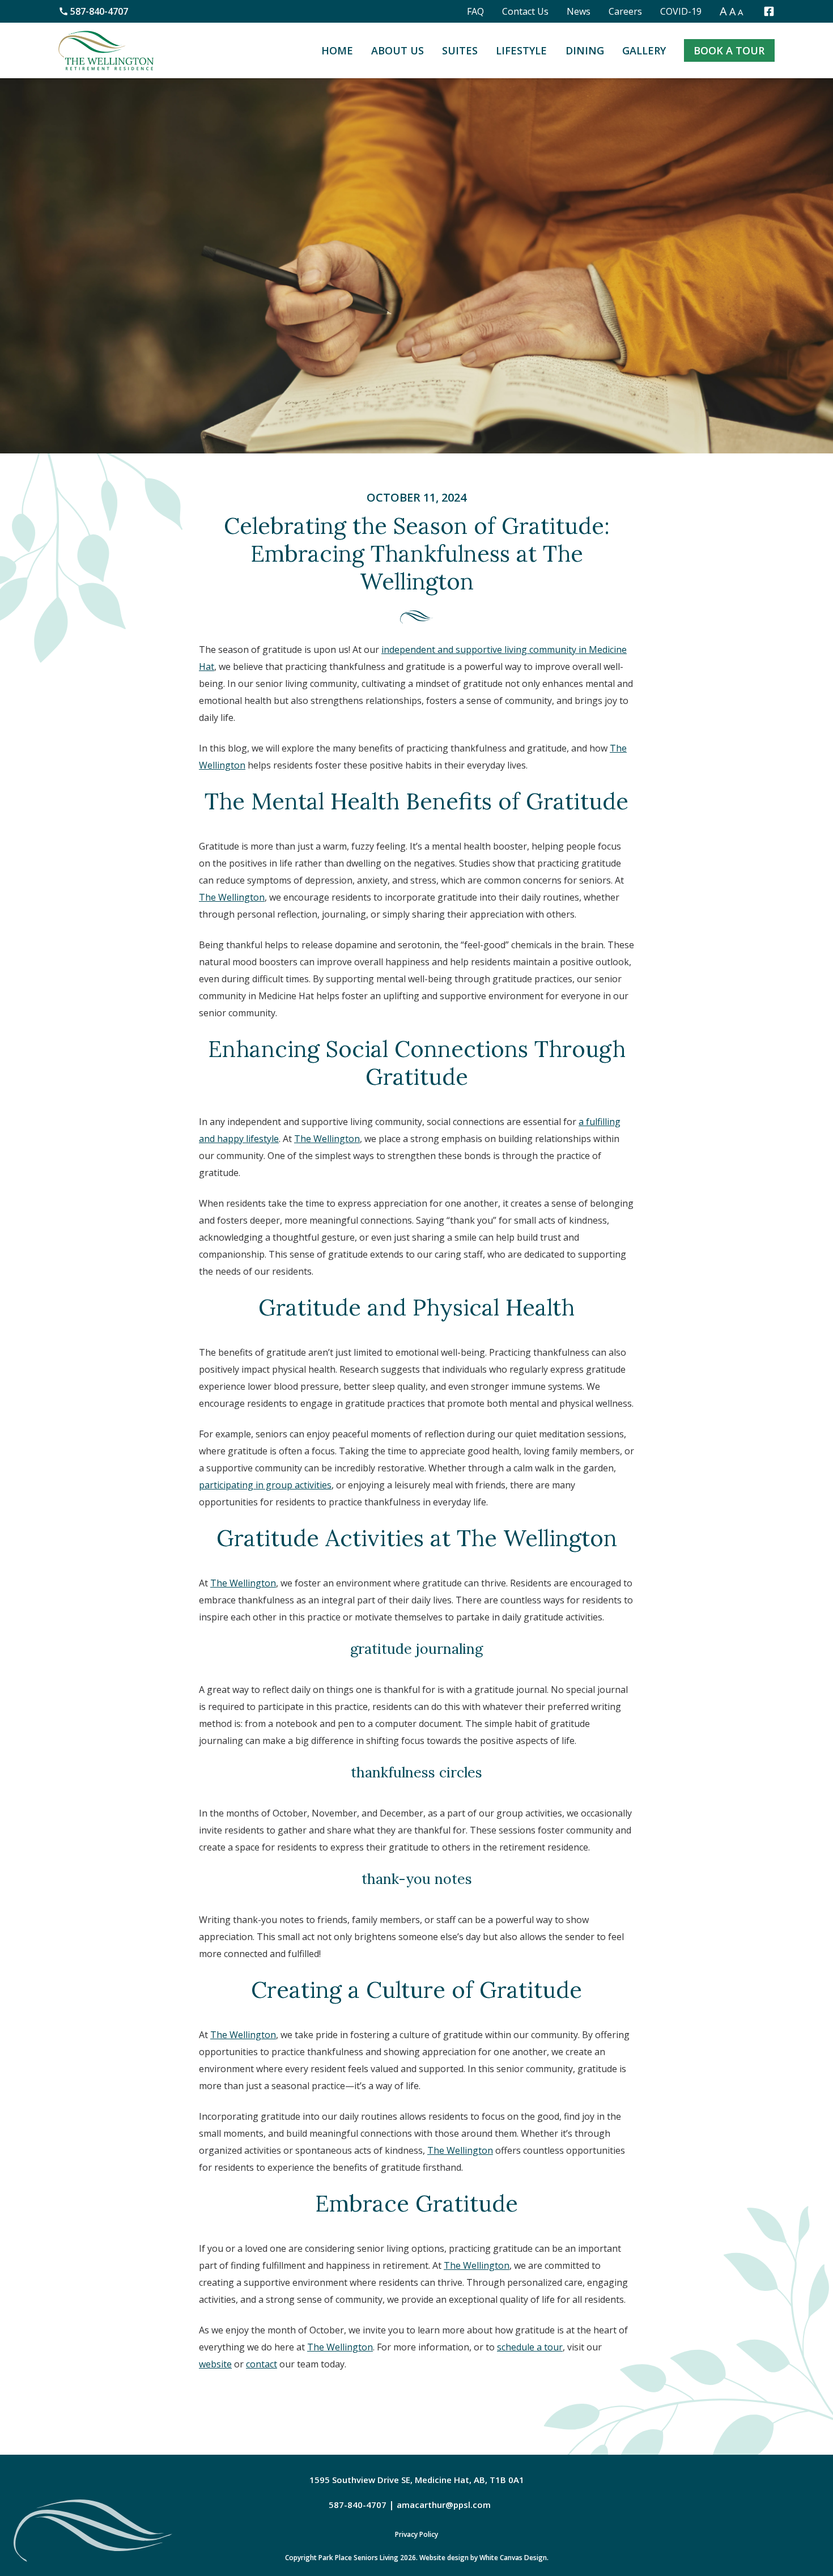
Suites (460, 50)
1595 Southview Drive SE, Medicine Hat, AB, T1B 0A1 (417, 2480)
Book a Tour (729, 50)
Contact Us (525, 11)
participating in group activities (265, 1485)
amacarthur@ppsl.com (444, 2505)
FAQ (475, 11)
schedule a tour (530, 2347)
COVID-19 (681, 11)
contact (262, 2364)
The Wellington (232, 897)
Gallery (644, 50)
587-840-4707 (99, 11)
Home (337, 50)
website (215, 2364)
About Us (398, 50)
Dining (585, 50)
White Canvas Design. (514, 2558)
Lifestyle (521, 50)
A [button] (723, 11)
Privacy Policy (416, 2534)
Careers (625, 11)
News (579, 11)
